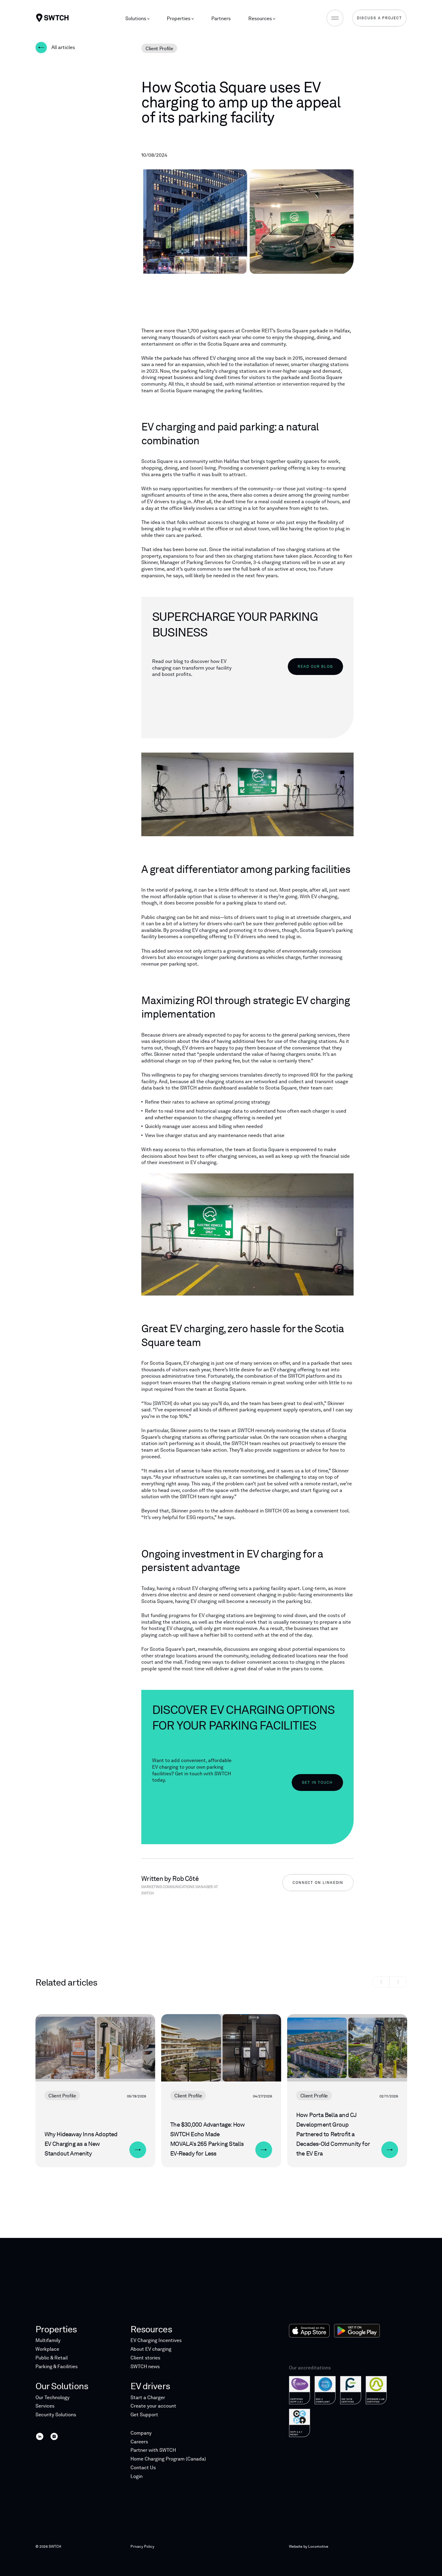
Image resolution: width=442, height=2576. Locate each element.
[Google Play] (357, 2331)
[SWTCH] (52, 18)
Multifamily (48, 2340)
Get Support (144, 2415)
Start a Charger (148, 2397)
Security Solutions (56, 2415)
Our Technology (52, 2397)
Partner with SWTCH (153, 2450)
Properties (179, 18)
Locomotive (318, 2547)
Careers (139, 2442)
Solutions (136, 18)
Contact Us (143, 2468)
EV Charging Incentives (156, 2340)
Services (45, 2406)
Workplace (47, 2349)
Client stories (145, 2358)
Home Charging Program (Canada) (168, 2459)
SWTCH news (145, 2366)
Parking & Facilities (57, 2366)
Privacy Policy (142, 2547)
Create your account (153, 2406)
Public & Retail (52, 2358)
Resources (261, 18)
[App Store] (309, 2331)
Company (141, 2433)
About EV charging (151, 2349)
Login (137, 2476)
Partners (221, 18)
